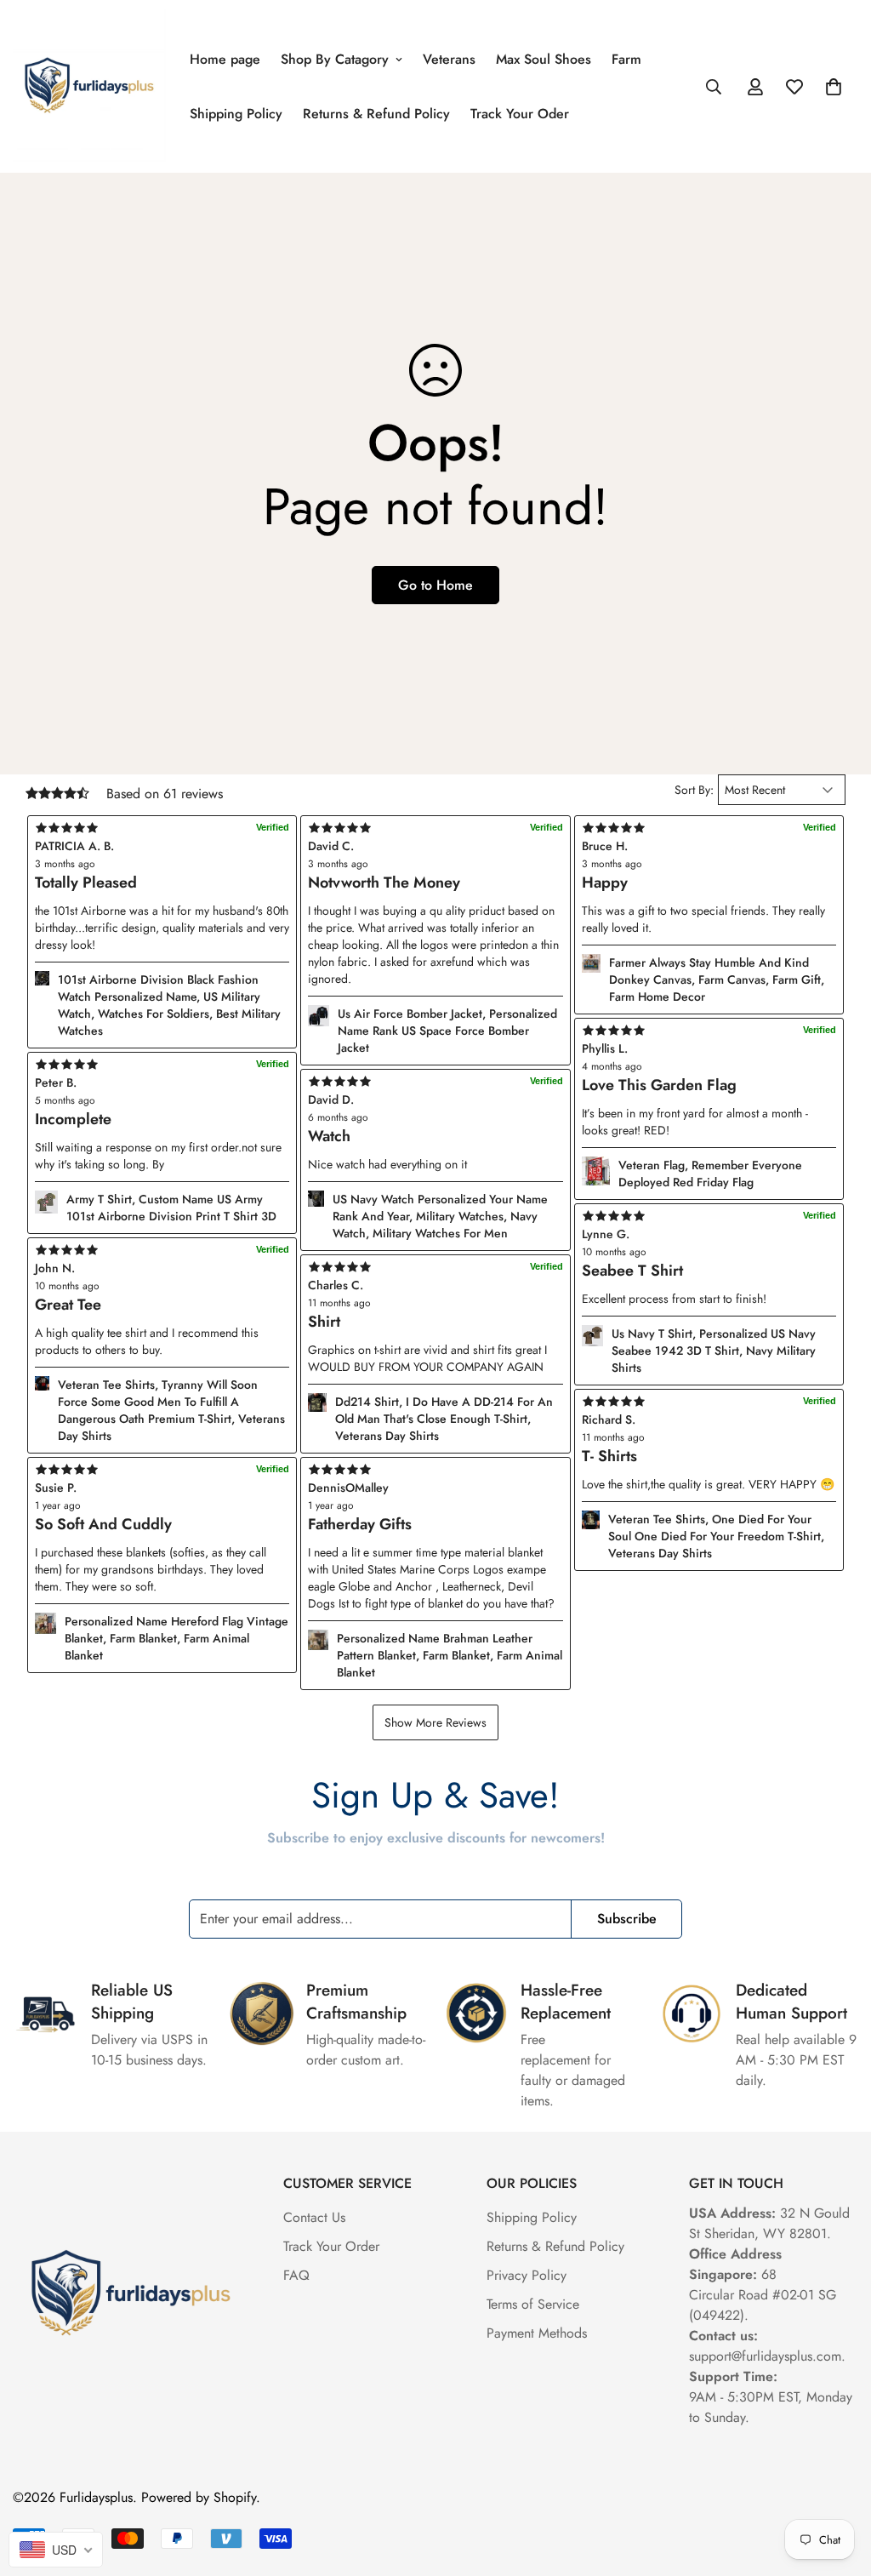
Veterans (449, 59)
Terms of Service (533, 2304)
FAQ (296, 2275)
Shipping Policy (236, 114)
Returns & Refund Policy (376, 114)
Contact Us (314, 2217)
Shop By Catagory (335, 59)
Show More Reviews (435, 1722)
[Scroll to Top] (838, 2483)
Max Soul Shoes (544, 59)
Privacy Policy (527, 2275)
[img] (435, 1470)
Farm (626, 59)
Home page (225, 59)
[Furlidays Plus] (89, 86)
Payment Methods (537, 2333)
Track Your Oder (520, 114)
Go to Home (435, 585)
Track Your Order (331, 2246)
